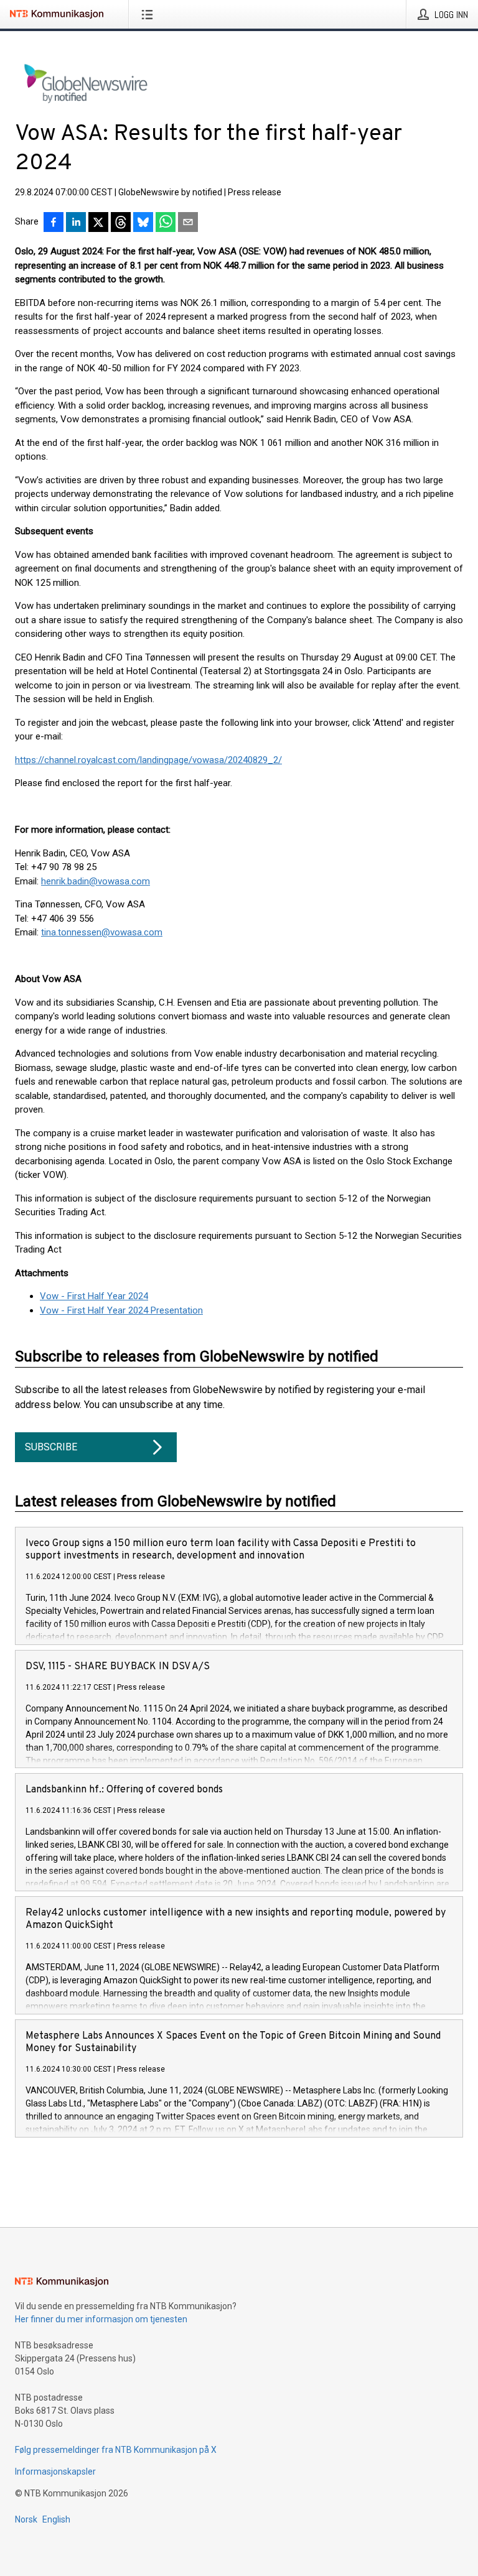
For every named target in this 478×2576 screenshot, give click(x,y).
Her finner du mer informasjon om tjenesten (101, 2319)
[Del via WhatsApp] (166, 223)
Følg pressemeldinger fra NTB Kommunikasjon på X (116, 2450)
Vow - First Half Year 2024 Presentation (121, 1310)
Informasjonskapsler (55, 2472)
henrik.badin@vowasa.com (96, 881)
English (56, 2519)
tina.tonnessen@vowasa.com (102, 932)
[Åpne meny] (150, 14)
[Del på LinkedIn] (76, 223)
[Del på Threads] (121, 223)
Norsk (26, 2519)
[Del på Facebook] (54, 223)
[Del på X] (98, 223)
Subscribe (51, 1447)
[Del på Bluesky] (143, 223)
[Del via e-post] (188, 223)
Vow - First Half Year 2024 (94, 1296)
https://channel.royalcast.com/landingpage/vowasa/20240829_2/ (148, 760)
